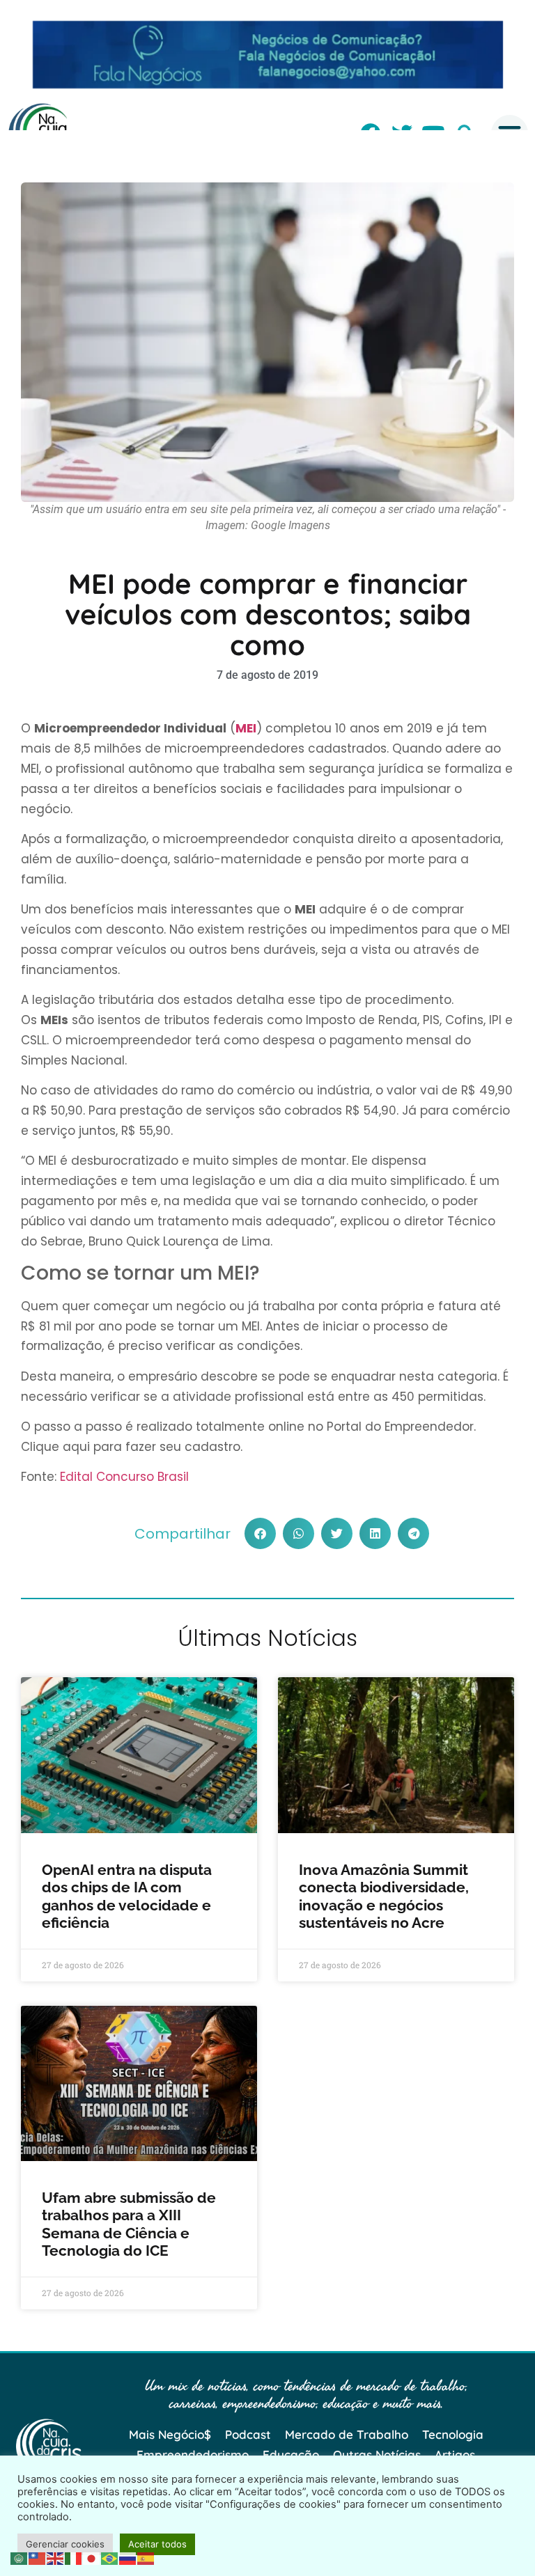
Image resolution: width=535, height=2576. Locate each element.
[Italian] (74, 2557)
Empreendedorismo (193, 2455)
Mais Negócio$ (170, 2434)
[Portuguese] (110, 2557)
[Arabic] (20, 2557)
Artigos (455, 2455)
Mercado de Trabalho (347, 2434)
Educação (291, 2455)
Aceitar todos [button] (157, 2544)
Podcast (248, 2434)
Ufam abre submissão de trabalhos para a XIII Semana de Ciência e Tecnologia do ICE (129, 2224)
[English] (56, 2557)
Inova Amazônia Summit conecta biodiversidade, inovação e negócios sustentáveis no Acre (384, 1896)
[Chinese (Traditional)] (38, 2557)
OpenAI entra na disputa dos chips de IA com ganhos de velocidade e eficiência (127, 1896)
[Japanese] (92, 2557)
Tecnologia (453, 2434)
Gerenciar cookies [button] (65, 2544)
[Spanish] (146, 2557)
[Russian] (128, 2557)
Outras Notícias (377, 2455)
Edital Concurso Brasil (124, 1477)
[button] (260, 1533)
